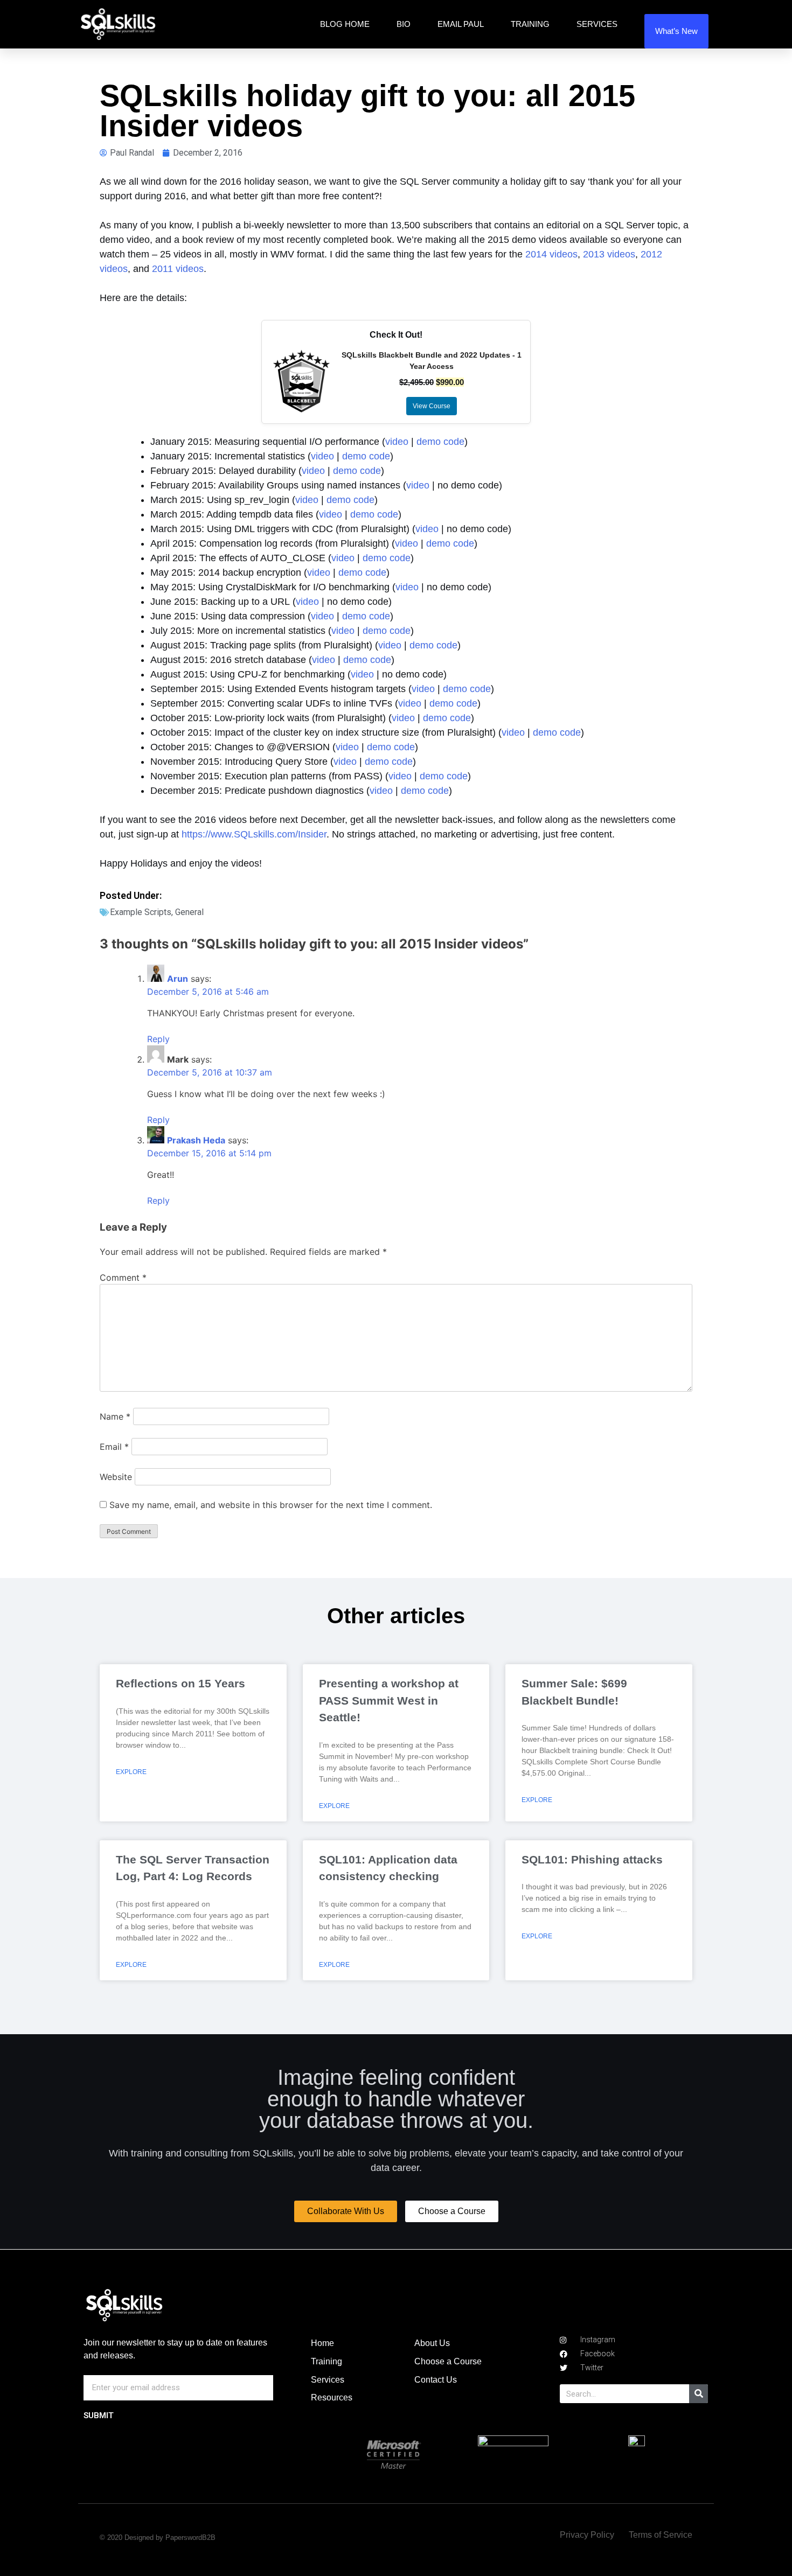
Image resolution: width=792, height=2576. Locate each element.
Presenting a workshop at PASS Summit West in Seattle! (389, 1700)
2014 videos (551, 254)
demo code (440, 442)
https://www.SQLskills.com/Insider (254, 834)
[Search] (699, 2394)
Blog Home (345, 24)
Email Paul (461, 24)
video (397, 442)
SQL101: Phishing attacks (592, 1859)
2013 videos (609, 254)
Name (115, 1416)
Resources (332, 2397)
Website (116, 1477)
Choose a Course (448, 2361)
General (189, 912)
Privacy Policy (587, 2535)
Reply (158, 1039)
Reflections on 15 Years (180, 1683)
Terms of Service (661, 2535)
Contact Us (436, 2380)
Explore (131, 1772)
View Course (432, 406)
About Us (432, 2343)
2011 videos (178, 269)
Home (322, 2343)
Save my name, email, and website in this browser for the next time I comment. (271, 1505)
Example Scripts (141, 912)
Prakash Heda (196, 1140)
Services (597, 24)
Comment (123, 1277)
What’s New (676, 31)
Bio (404, 24)
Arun (178, 979)
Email (114, 1447)
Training (530, 24)
